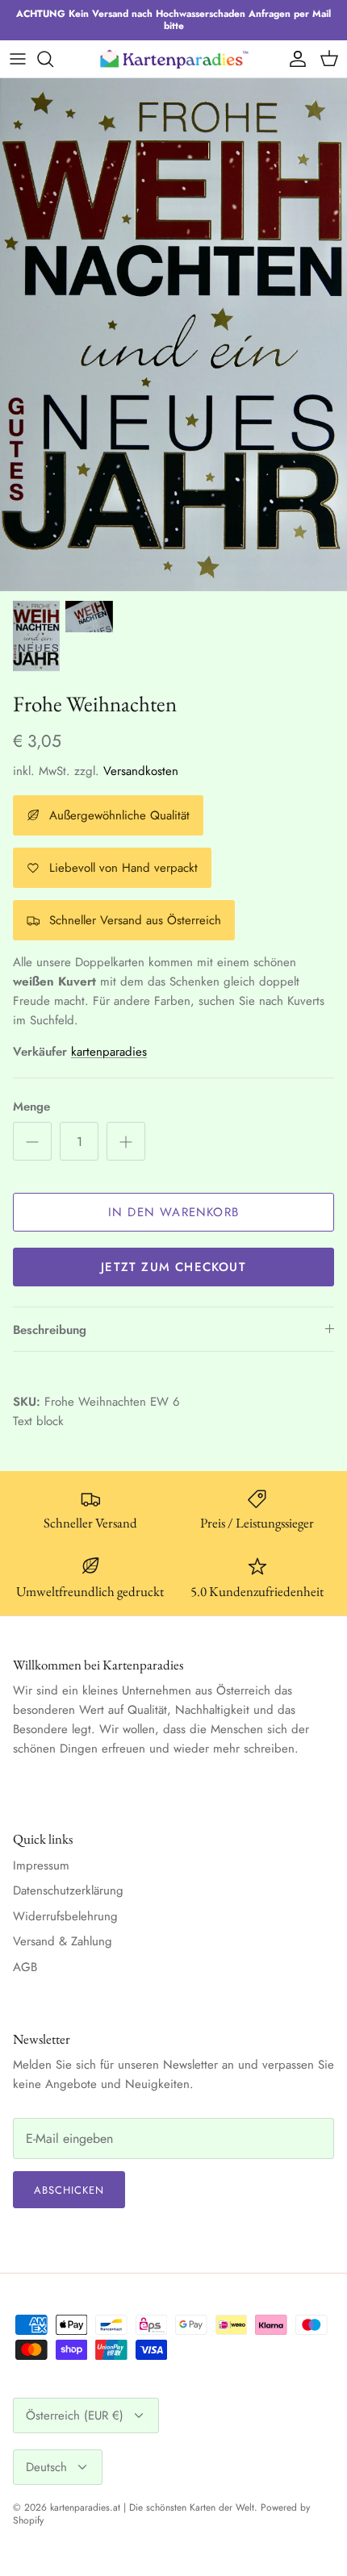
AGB (25, 1967)
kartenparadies (109, 1052)
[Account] (294, 59)
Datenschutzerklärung (68, 1890)
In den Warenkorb (173, 1212)
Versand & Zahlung (63, 1941)
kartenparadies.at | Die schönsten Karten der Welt (152, 2507)
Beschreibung (50, 1330)
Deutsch (46, 2467)
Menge (31, 1107)
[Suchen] (53, 59)
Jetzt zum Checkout (173, 1267)
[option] (173, 335)
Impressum (41, 1865)
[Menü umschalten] (18, 59)
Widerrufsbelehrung (65, 1916)
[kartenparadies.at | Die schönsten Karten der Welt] (173, 58)
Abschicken (69, 2190)
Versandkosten (141, 771)
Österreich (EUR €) (75, 2416)
